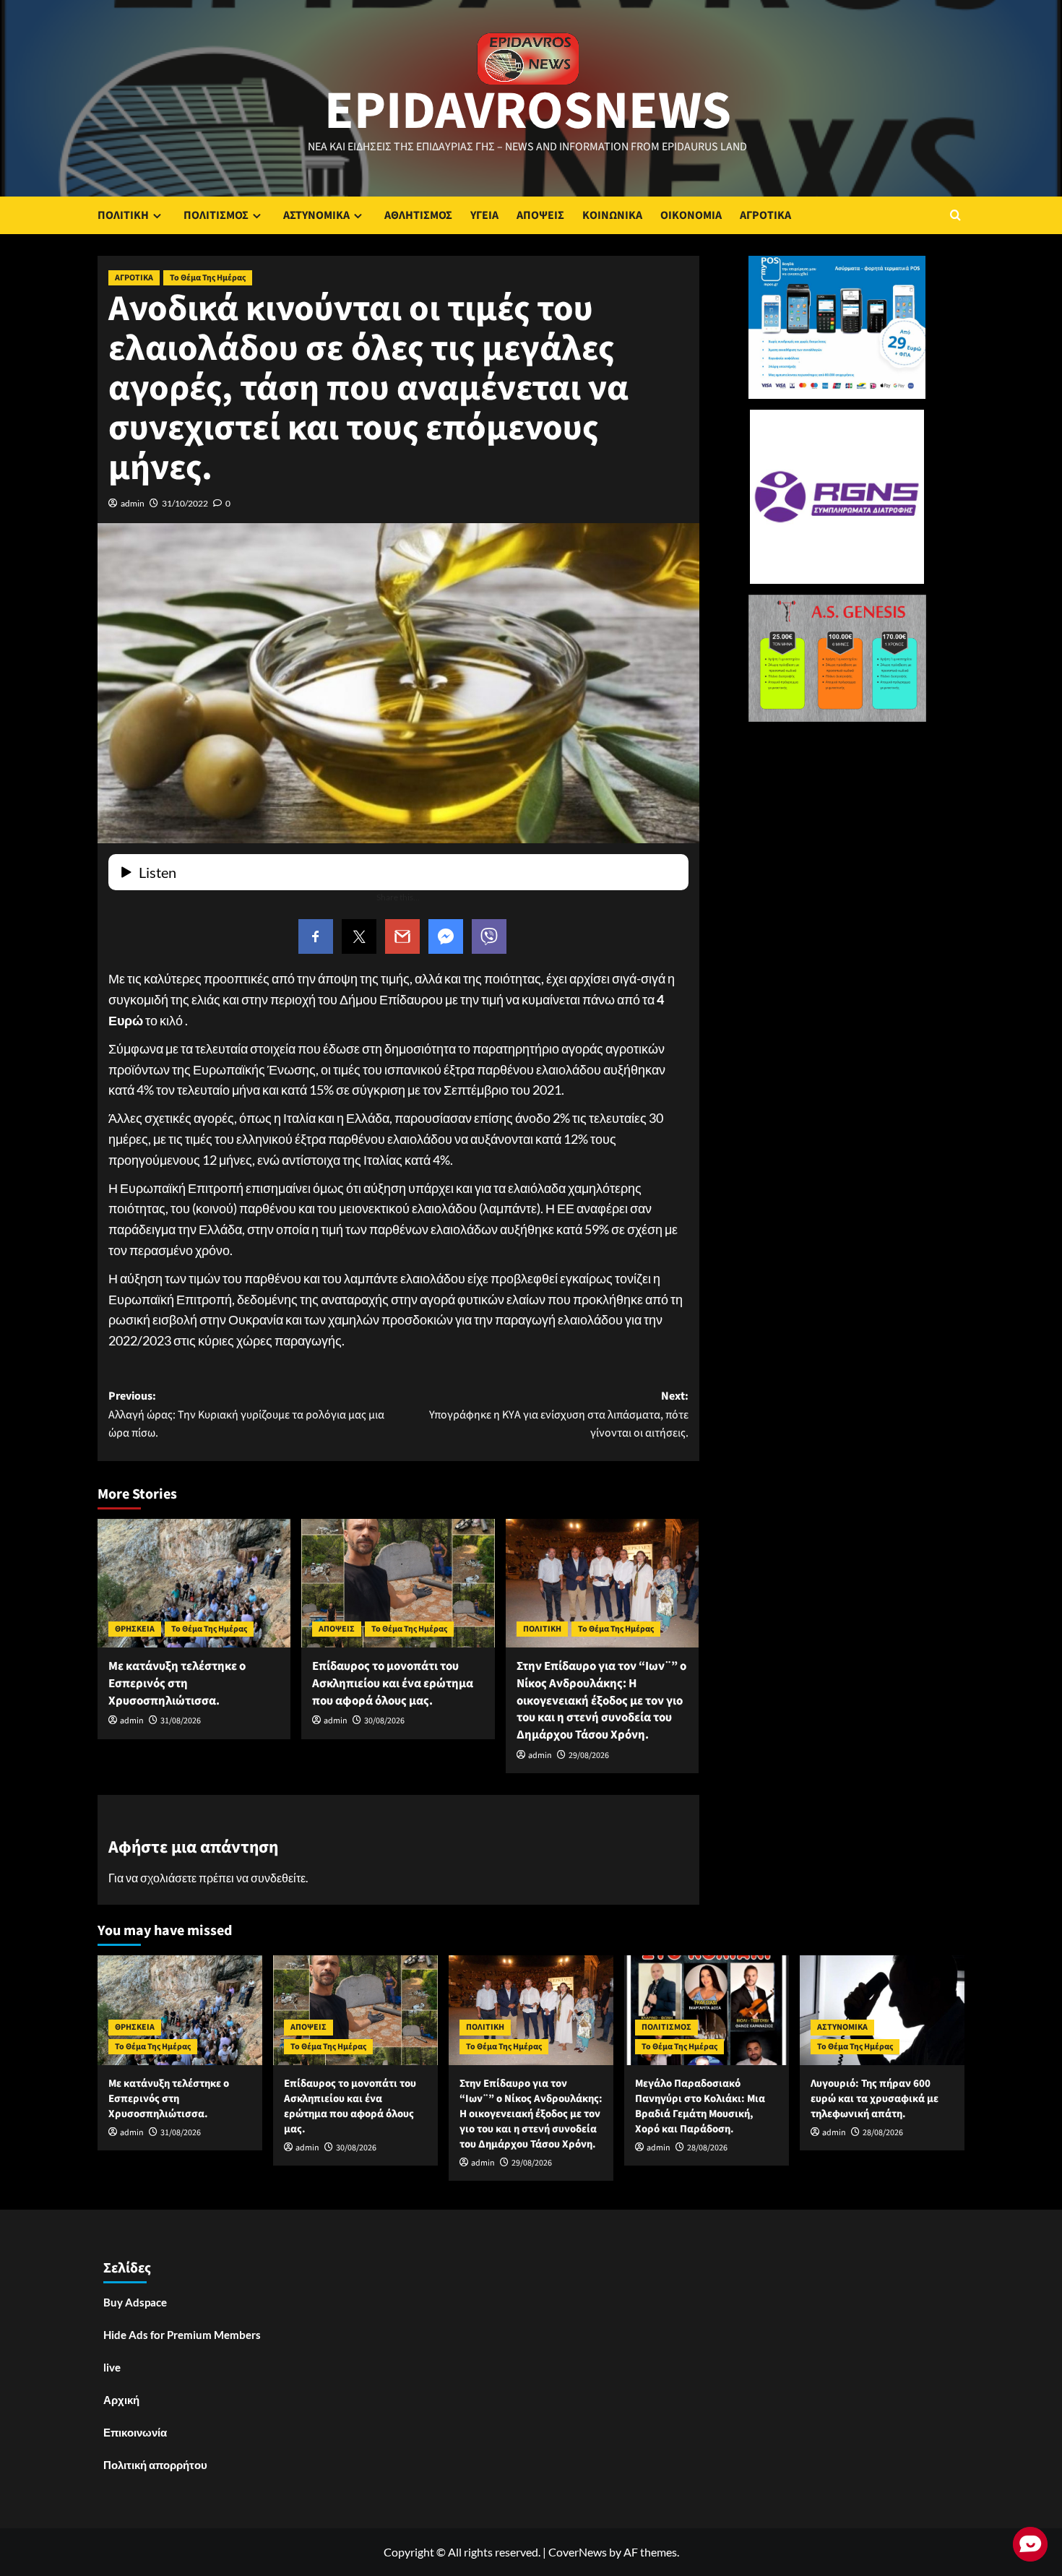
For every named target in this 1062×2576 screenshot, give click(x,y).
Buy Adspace (135, 2302)
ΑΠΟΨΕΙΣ (540, 215)
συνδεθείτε (278, 1878)
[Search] (955, 215)
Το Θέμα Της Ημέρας (208, 278)
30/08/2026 (384, 1721)
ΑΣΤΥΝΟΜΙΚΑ (316, 215)
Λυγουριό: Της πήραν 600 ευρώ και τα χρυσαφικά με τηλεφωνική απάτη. (875, 2099)
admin (133, 503)
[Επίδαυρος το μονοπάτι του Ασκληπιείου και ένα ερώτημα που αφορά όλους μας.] (398, 1583)
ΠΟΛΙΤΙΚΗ (123, 215)
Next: (558, 1414)
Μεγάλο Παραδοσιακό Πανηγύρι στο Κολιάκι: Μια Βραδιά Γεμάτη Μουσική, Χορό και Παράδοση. (700, 2106)
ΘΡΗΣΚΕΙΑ (135, 1629)
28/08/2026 (707, 2148)
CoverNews (578, 2552)
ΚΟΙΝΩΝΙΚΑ (612, 215)
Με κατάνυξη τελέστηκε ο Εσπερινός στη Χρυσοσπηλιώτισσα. (177, 1684)
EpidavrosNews (528, 111)
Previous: (246, 1414)
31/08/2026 (181, 1721)
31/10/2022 (185, 503)
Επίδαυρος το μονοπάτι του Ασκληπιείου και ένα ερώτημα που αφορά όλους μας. (393, 1684)
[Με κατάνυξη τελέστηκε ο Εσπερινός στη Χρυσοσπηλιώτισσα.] (194, 1583)
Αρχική (121, 2400)
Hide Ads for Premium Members (182, 2335)
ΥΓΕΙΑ (484, 215)
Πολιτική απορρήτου (155, 2465)
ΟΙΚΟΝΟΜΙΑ (691, 215)
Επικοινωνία (135, 2432)
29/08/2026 (589, 1756)
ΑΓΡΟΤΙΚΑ (765, 215)
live (112, 2367)
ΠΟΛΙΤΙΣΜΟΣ (216, 215)
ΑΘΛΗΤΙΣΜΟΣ (418, 215)
